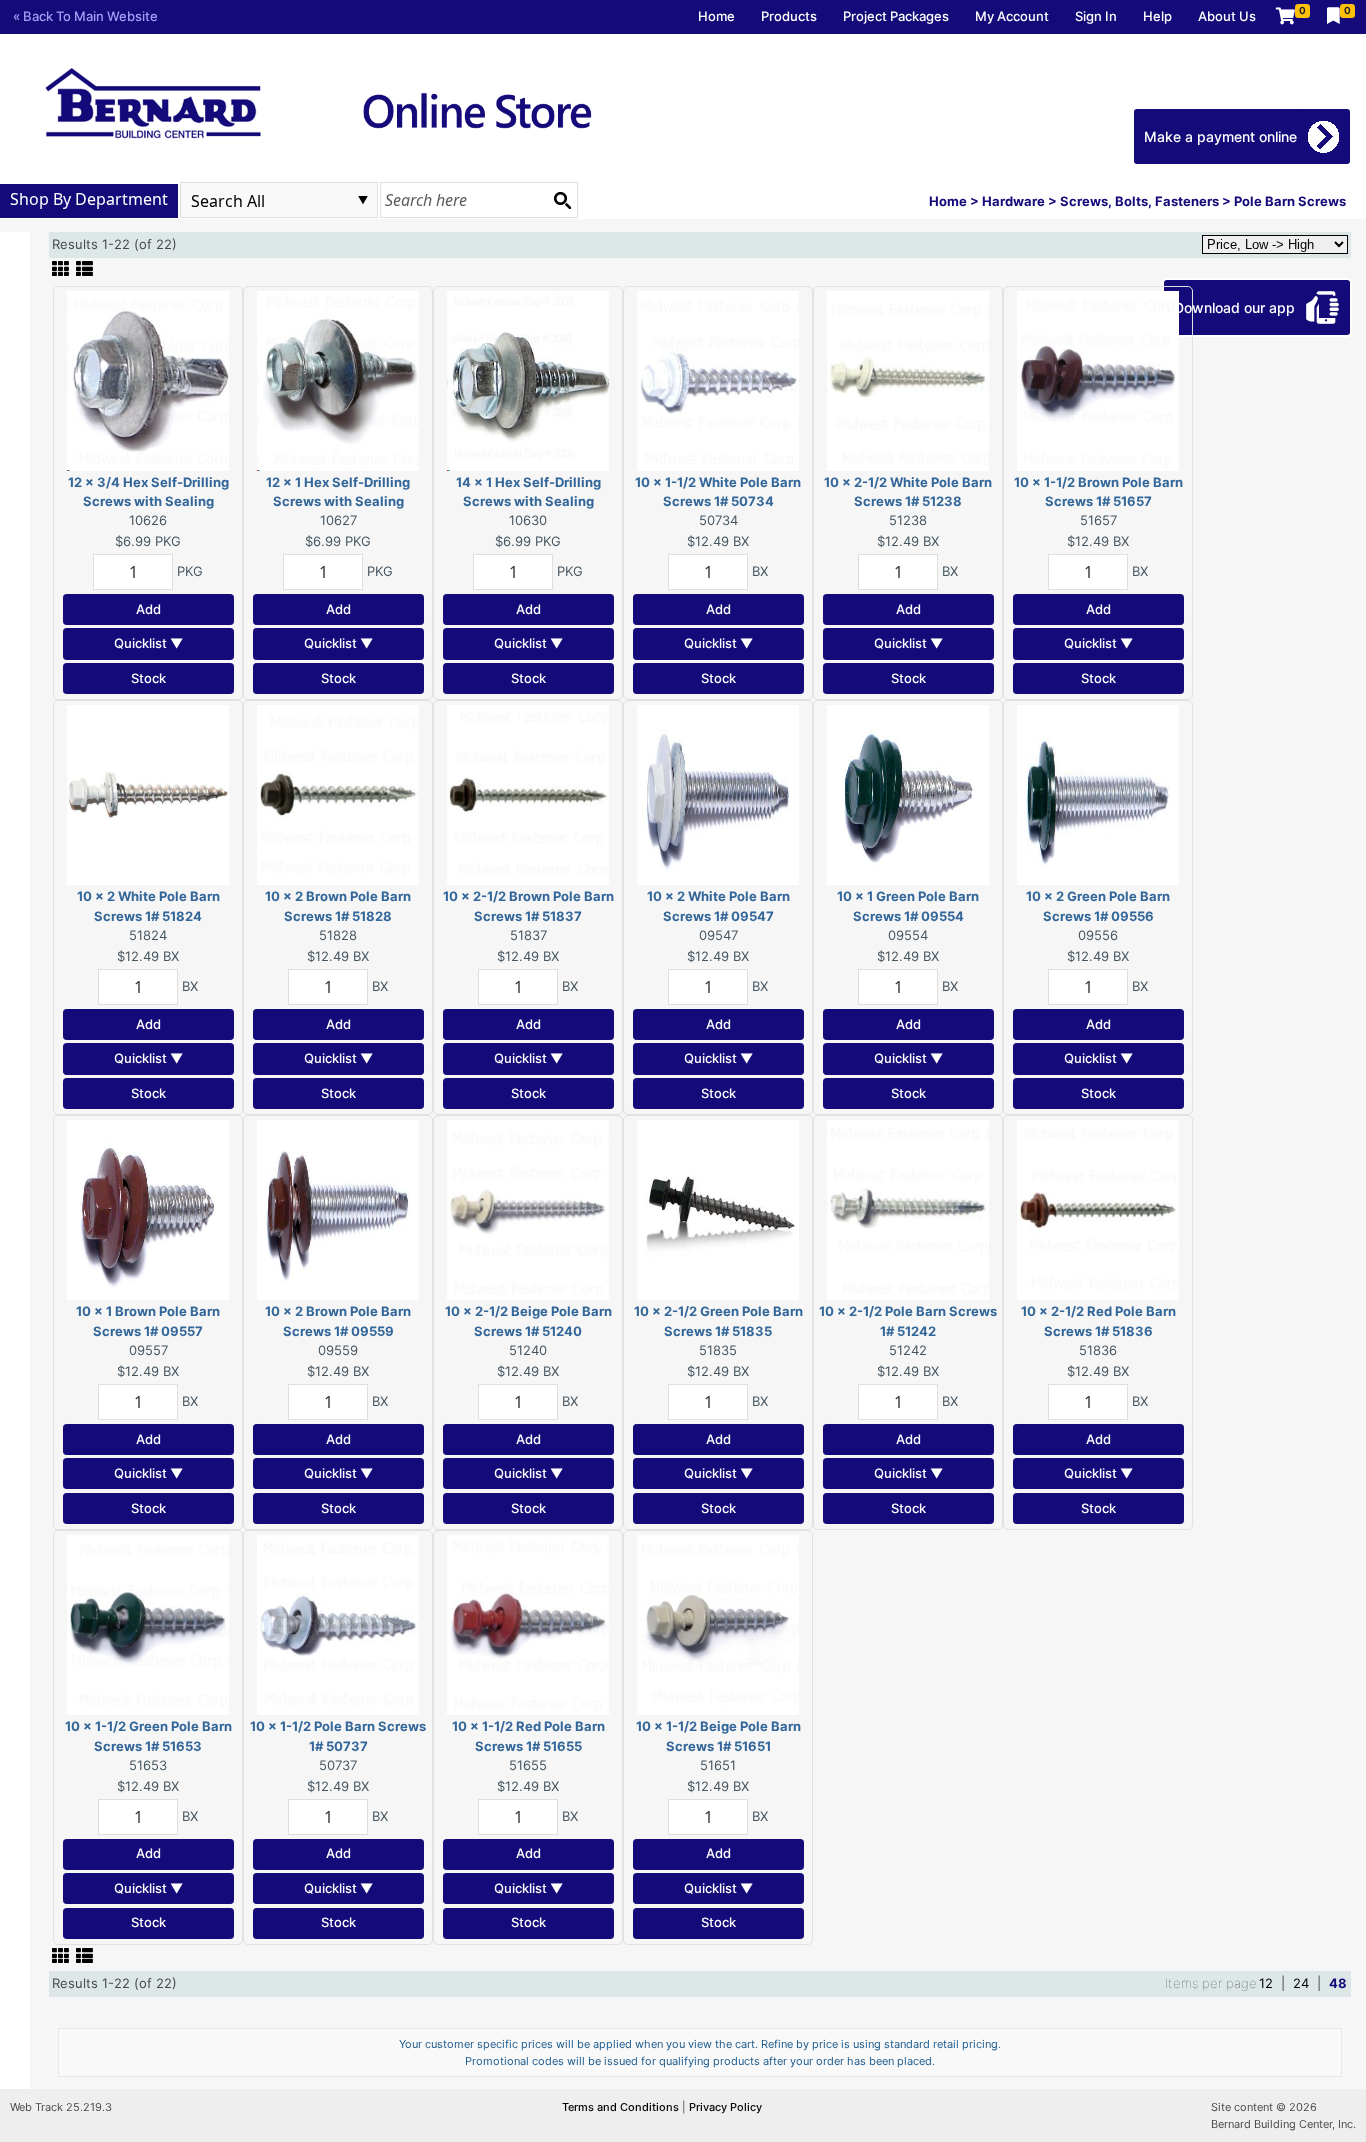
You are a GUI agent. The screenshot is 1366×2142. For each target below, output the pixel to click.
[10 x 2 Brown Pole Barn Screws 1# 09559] (338, 1209)
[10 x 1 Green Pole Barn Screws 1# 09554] (908, 794)
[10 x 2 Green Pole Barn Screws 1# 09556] (1098, 794)
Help (1157, 16)
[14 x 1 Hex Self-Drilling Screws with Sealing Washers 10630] (528, 379)
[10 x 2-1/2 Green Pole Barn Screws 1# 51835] (718, 1209)
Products (789, 16)
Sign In (1096, 16)
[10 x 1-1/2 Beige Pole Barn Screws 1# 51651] (718, 1624)
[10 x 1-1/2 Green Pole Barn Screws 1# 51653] (148, 1624)
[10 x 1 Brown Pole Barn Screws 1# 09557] (148, 1209)
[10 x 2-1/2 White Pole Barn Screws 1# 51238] (908, 379)
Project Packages (896, 16)
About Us (1227, 16)
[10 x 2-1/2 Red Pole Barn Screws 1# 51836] (1098, 1209)
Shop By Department (89, 199)
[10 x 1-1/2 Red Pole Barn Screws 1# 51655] (528, 1624)
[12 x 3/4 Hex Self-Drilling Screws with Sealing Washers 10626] (148, 379)
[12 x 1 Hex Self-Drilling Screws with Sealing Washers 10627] (338, 379)
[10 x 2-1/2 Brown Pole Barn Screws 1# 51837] (528, 794)
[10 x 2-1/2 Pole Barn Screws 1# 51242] (908, 1209)
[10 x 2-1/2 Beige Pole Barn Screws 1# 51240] (528, 1209)
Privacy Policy (725, 2107)
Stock (148, 678)
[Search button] (562, 200)
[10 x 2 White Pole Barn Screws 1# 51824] (148, 794)
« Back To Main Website (85, 16)
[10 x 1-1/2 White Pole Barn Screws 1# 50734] (718, 379)
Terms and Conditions (622, 2107)
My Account (1012, 16)
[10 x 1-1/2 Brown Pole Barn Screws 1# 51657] (1098, 379)
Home (716, 16)
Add (148, 609)
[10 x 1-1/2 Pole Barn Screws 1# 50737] (338, 1624)
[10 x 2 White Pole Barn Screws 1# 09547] (718, 794)
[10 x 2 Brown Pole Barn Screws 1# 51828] (338, 794)
